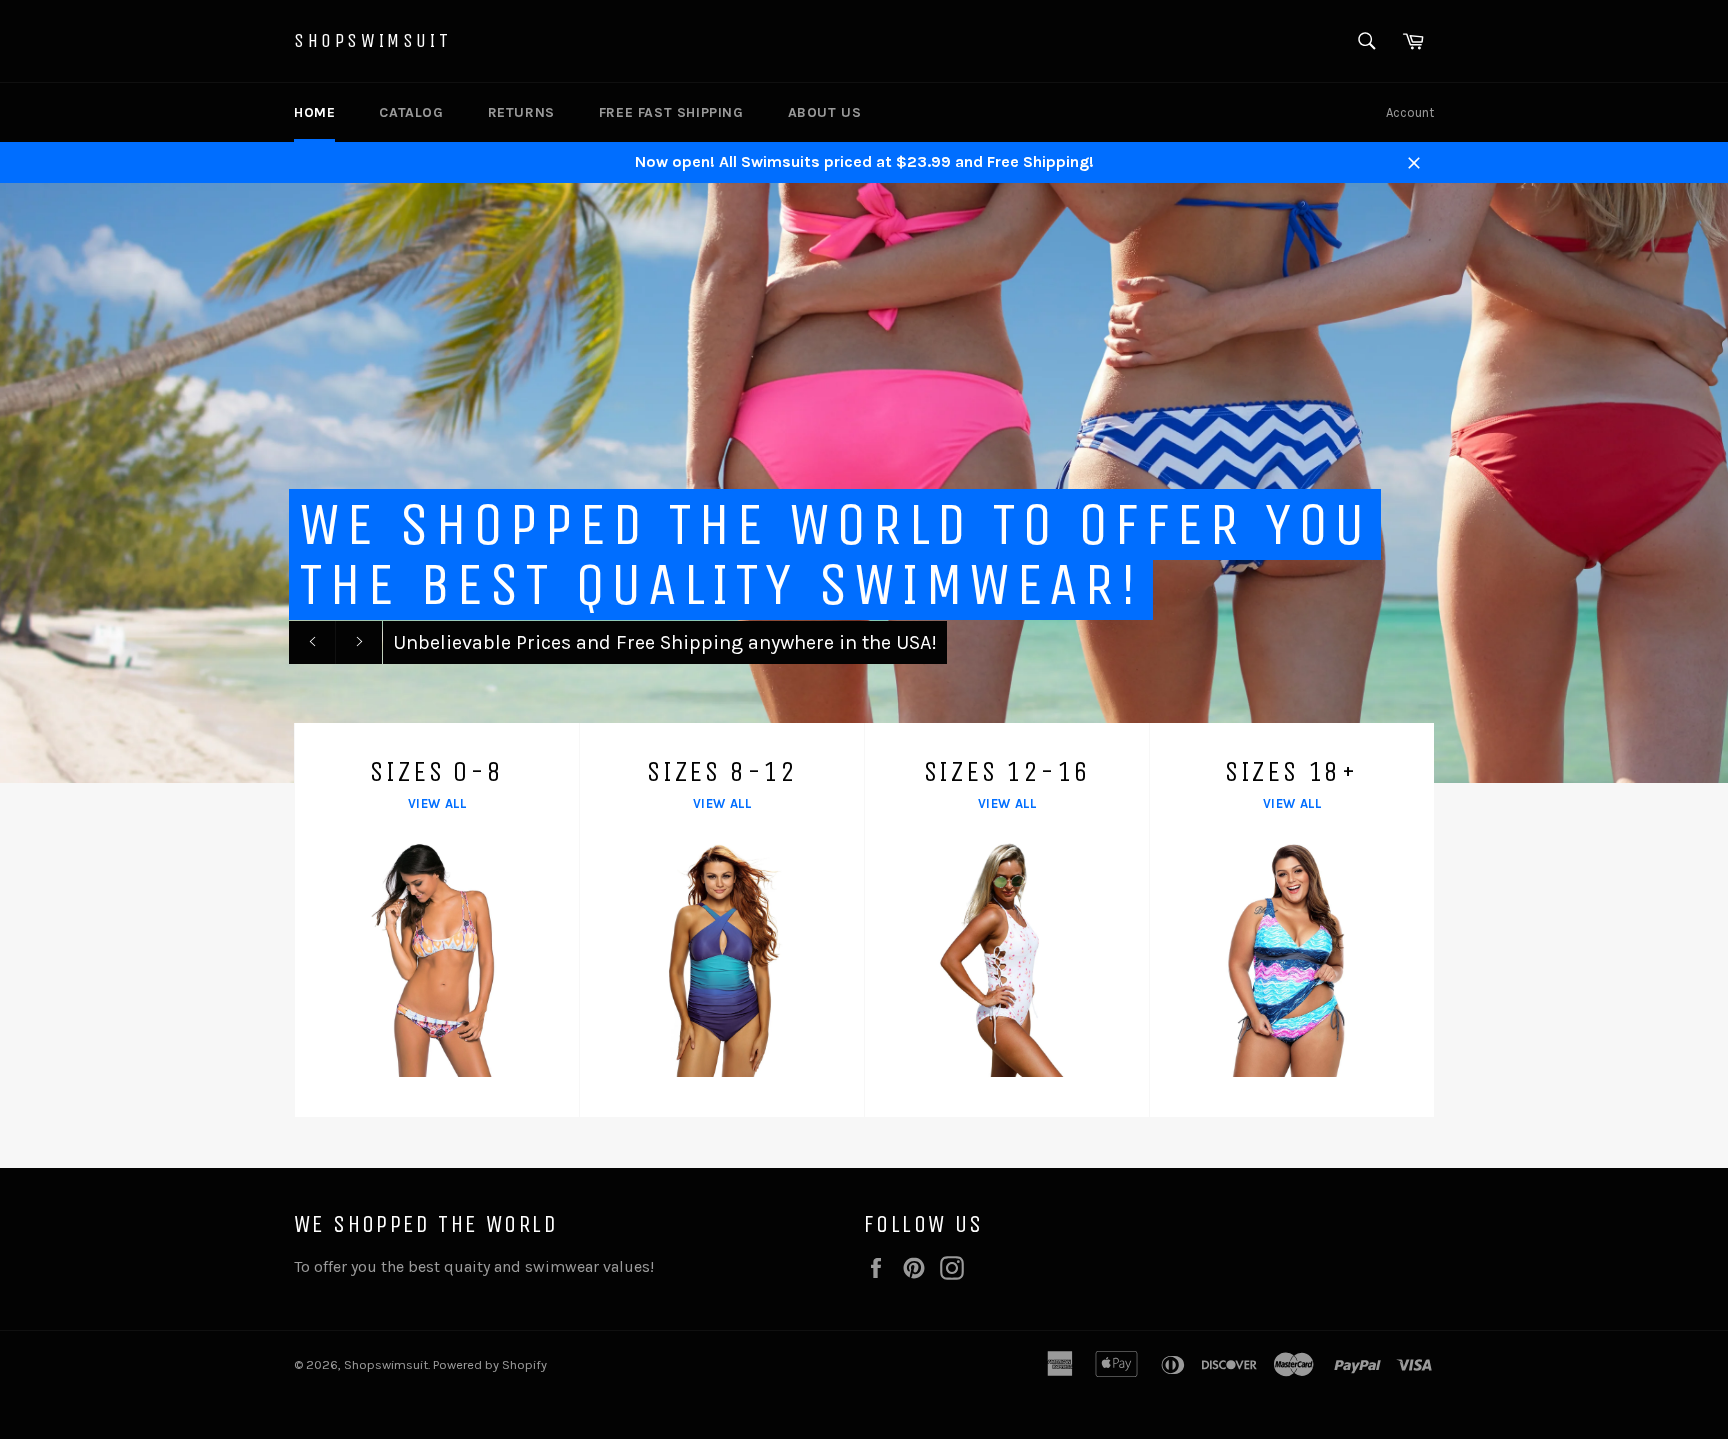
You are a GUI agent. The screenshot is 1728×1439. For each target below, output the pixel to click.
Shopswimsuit (372, 40)
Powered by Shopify (490, 1364)
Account (1410, 112)
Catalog (411, 112)
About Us (825, 112)
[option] (864, 483)
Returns (521, 112)
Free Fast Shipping (671, 112)
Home (314, 112)
